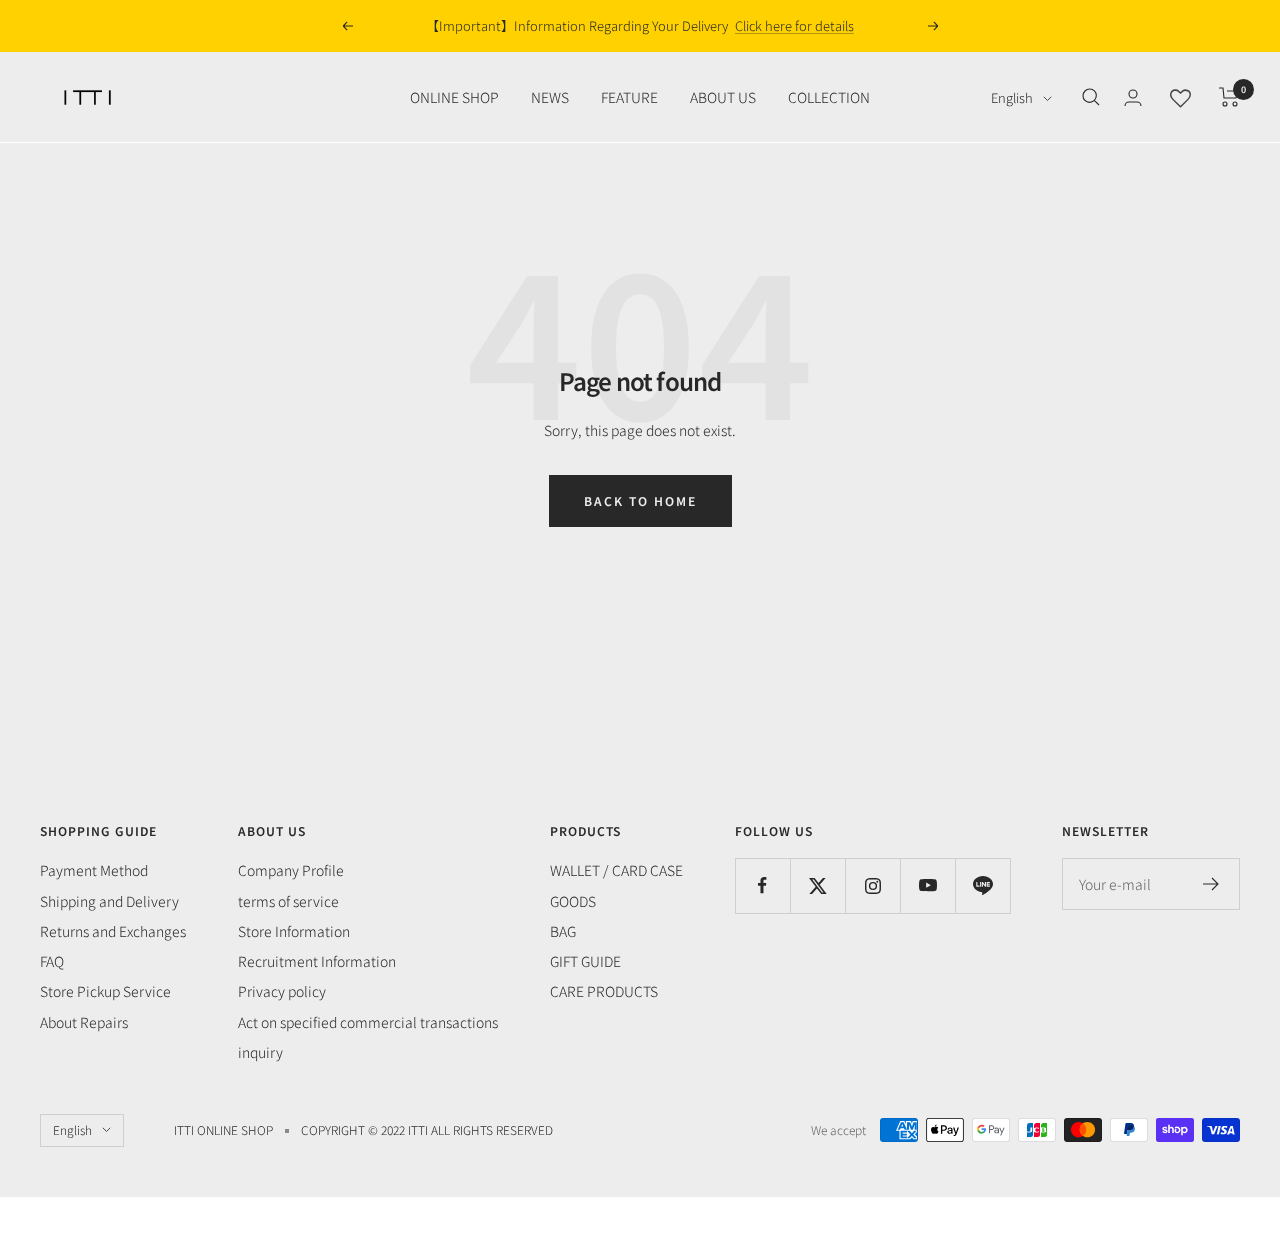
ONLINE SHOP (454, 97)
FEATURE (629, 97)
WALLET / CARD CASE (616, 870)
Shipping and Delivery (109, 901)
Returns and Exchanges (113, 931)
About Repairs (84, 1022)
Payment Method (94, 870)
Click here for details (794, 25)
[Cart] (1229, 97)
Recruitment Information (317, 961)
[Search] (1091, 97)
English (1012, 97)
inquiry (260, 1052)
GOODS (573, 901)
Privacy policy (282, 991)
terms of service (288, 901)
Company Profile (291, 870)
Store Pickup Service (105, 991)
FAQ (52, 961)
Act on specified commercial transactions (368, 1022)
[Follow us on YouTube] (927, 885)
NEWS (550, 97)
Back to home (640, 500)
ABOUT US (723, 97)
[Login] (1133, 97)
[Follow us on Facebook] (762, 885)
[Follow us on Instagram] (872, 885)
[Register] (1211, 884)
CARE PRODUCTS (604, 991)
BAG (563, 931)
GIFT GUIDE (585, 961)
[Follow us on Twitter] (817, 885)
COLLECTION (829, 97)
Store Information (294, 931)
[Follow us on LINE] (982, 885)
